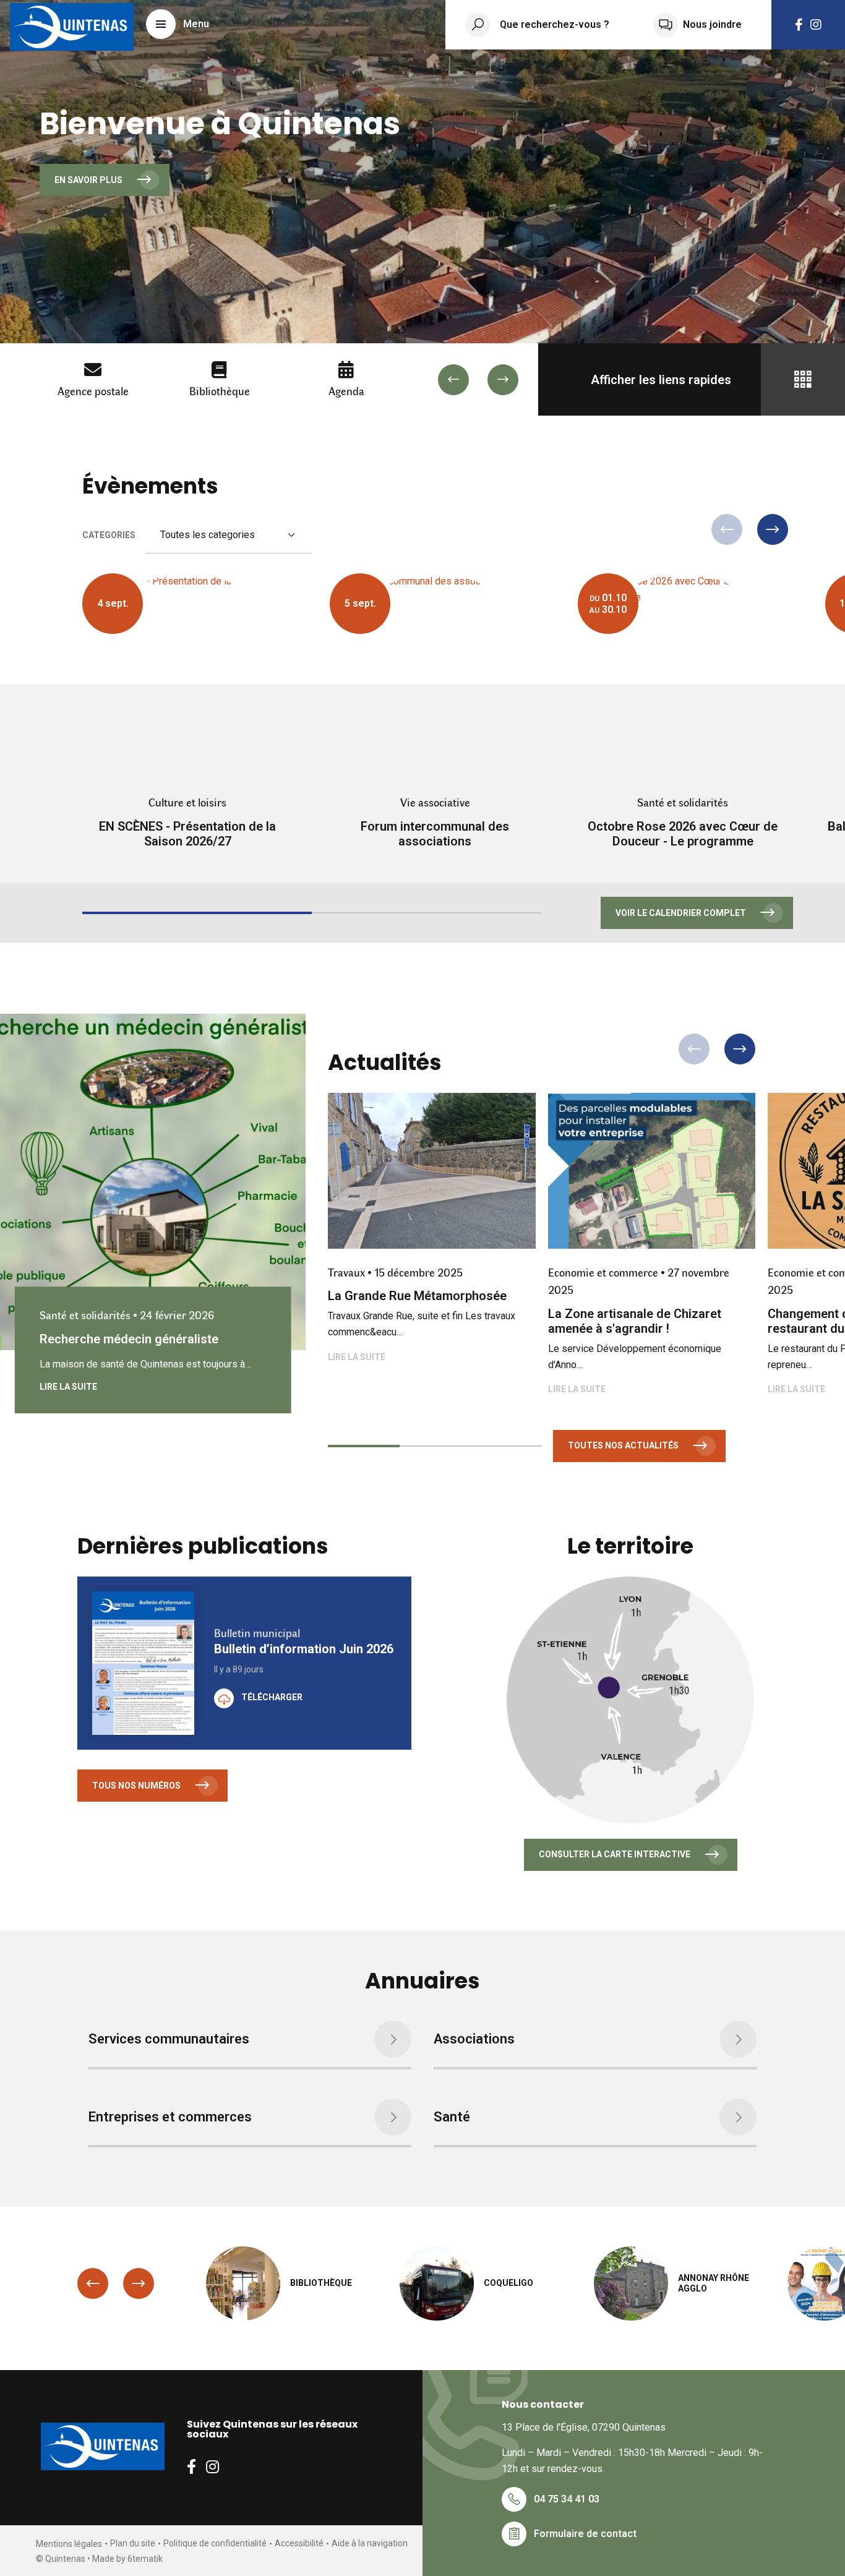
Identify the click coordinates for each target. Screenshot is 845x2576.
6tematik (145, 2559)
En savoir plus (88, 180)
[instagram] (816, 25)
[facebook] (799, 25)
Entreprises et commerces (170, 2117)
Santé (452, 2117)
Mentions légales (69, 2544)
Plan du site (133, 2543)
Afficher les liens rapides (661, 380)
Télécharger (272, 1697)
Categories (109, 535)
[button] (178, 24)
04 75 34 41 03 (567, 2499)
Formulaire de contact (585, 2534)
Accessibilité (299, 2543)
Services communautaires (169, 2039)
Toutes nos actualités (623, 1445)
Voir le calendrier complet (681, 913)
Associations (474, 2039)
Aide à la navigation (370, 2543)
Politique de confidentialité (215, 2543)
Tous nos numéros (136, 1786)
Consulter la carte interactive (615, 1854)
